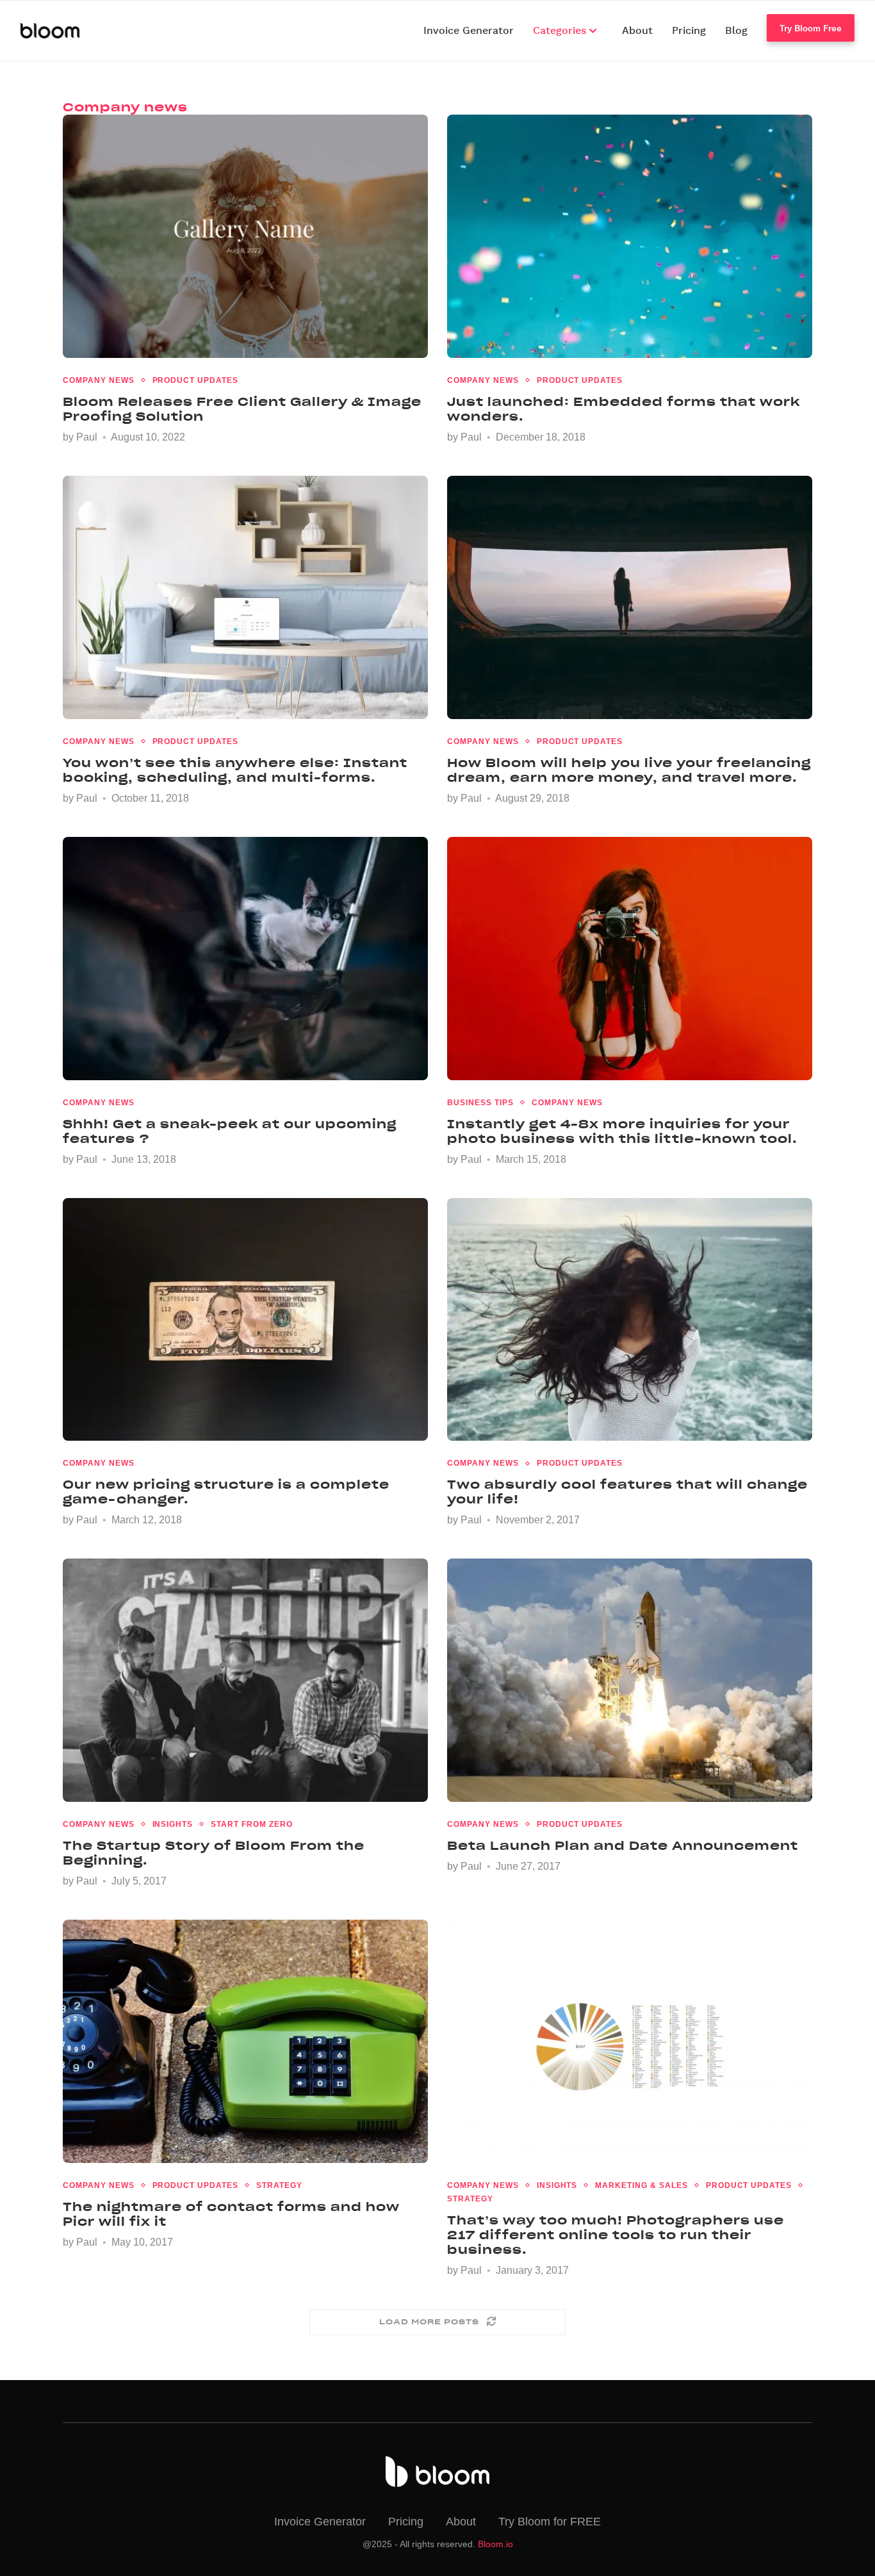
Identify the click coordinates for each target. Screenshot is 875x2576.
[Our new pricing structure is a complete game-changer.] (245, 1320)
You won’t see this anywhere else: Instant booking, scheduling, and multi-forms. (235, 770)
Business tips (480, 1103)
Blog (736, 31)
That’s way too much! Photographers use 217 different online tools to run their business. (616, 2235)
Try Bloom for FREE (550, 2522)
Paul (87, 437)
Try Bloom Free (811, 28)
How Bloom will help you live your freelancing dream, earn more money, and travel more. (629, 770)
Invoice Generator (469, 31)
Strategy (279, 2185)
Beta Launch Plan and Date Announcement (623, 1846)
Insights (173, 1824)
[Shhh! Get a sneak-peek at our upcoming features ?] (245, 959)
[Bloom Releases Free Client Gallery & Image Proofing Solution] (245, 236)
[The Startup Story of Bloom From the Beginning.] (245, 1680)
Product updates (195, 380)
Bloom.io (495, 2544)
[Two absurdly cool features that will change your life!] (630, 1320)
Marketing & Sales (641, 2185)
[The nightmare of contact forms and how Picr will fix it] (245, 2041)
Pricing (689, 31)
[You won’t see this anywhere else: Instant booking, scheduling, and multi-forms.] (245, 597)
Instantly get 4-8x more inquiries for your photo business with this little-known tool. (622, 1131)
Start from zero (251, 1824)
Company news (99, 380)
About (637, 31)
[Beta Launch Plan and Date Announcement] (630, 1680)
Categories (561, 31)
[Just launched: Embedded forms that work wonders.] (630, 236)
